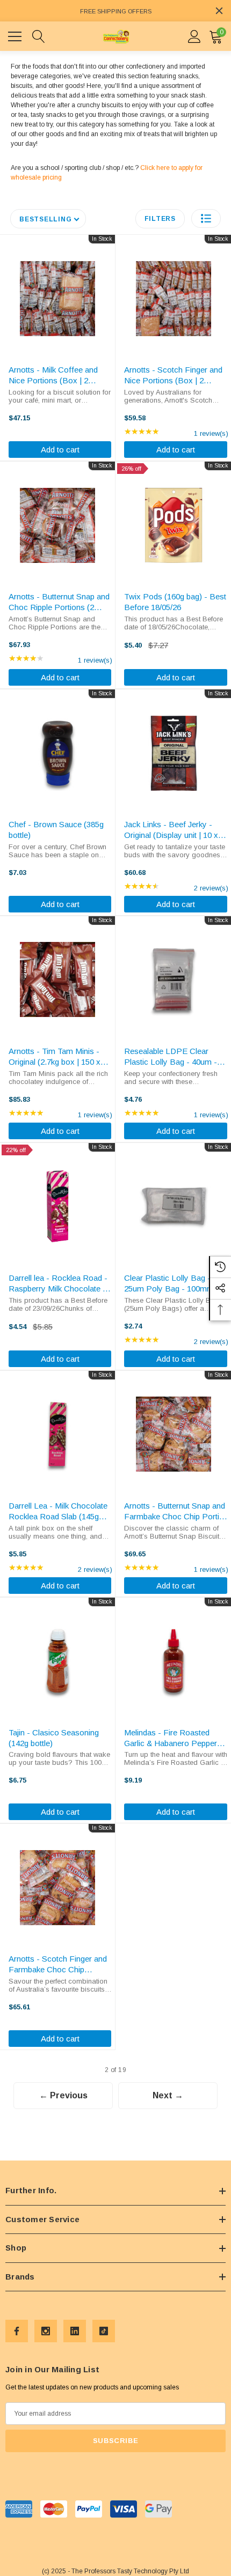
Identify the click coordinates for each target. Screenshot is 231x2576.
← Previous (63, 2095)
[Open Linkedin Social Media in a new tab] (75, 2331)
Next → (168, 2095)
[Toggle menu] (16, 35)
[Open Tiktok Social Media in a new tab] (104, 2331)
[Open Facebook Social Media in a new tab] (17, 2331)
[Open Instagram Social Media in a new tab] (46, 2331)
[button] (206, 218)
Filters (160, 219)
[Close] (219, 11)
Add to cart (60, 450)
